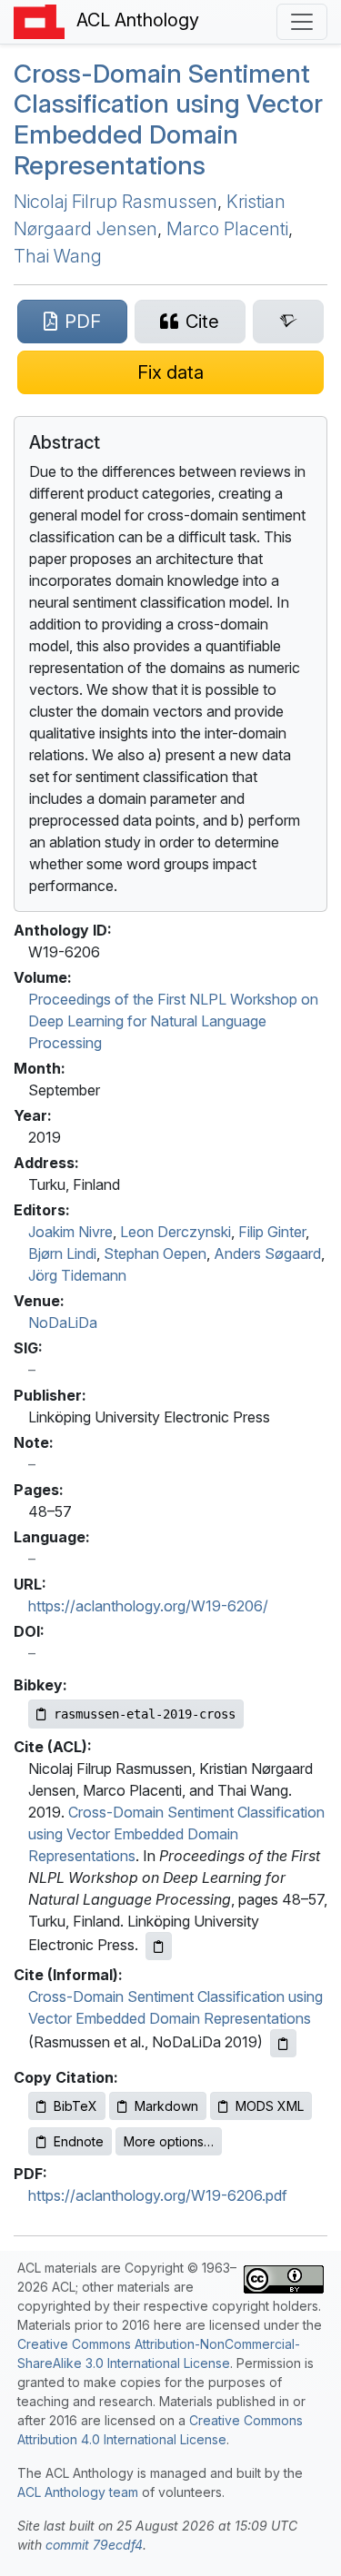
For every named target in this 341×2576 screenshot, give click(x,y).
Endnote (79, 2141)
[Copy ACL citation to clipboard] (159, 1946)
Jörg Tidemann (77, 1275)
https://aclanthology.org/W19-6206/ (148, 1606)
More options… (169, 2141)
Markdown (166, 2106)
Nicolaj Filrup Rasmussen (115, 202)
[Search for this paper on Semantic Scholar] (288, 322)
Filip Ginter (272, 1232)
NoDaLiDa (63, 1323)
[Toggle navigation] (302, 22)
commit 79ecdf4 (94, 2545)
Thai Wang (58, 256)
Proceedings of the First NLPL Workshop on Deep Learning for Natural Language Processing (173, 1021)
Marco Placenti (227, 229)
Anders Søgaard (267, 1253)
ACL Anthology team (78, 2492)
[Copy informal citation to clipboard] (283, 2043)
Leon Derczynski (176, 1232)
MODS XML (270, 2106)
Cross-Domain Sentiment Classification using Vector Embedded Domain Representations (168, 119)
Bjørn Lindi (62, 1253)
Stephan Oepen (155, 1253)
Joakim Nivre (70, 1232)
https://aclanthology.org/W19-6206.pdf (158, 2195)
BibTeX (75, 2106)
